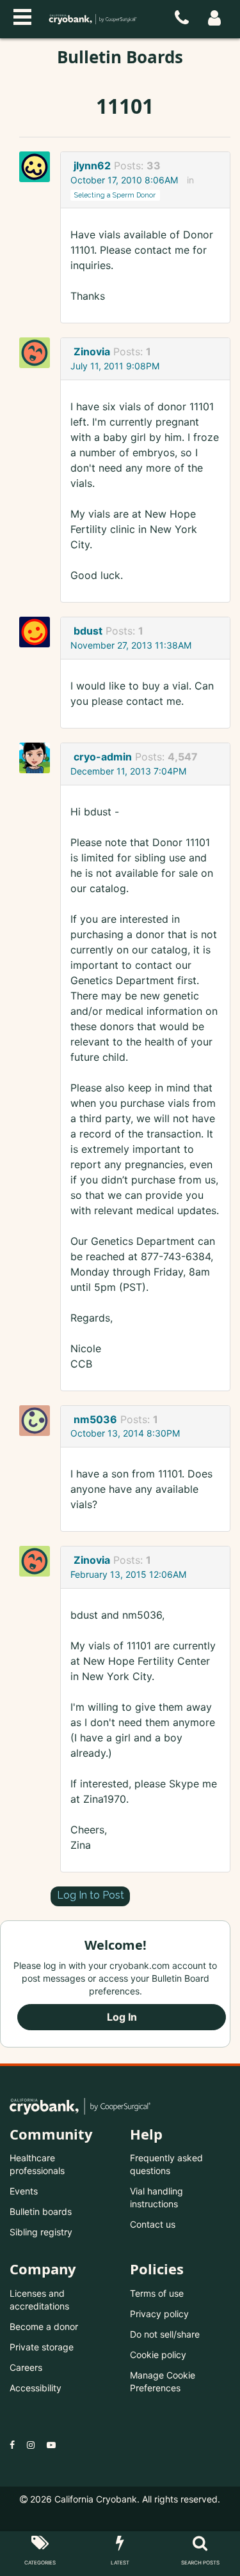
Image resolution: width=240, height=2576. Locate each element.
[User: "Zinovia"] (38, 353)
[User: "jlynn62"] (38, 167)
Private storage (42, 2347)
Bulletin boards (41, 2211)
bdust (88, 631)
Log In (122, 2017)
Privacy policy (159, 2314)
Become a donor (44, 2326)
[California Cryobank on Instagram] (31, 2445)
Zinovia (92, 351)
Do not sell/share (165, 2334)
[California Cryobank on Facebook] (12, 2445)
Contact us (153, 2224)
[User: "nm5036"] (38, 1421)
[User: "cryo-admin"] (38, 758)
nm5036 (95, 1419)
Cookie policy (158, 2355)
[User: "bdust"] (38, 632)
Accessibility (36, 2388)
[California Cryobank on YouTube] (51, 2445)
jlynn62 (92, 166)
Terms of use (157, 2293)
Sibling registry (41, 2232)
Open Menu (22, 15)
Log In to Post (91, 1895)
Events (24, 2191)
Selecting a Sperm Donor (115, 195)
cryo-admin (103, 757)
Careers (26, 2367)
